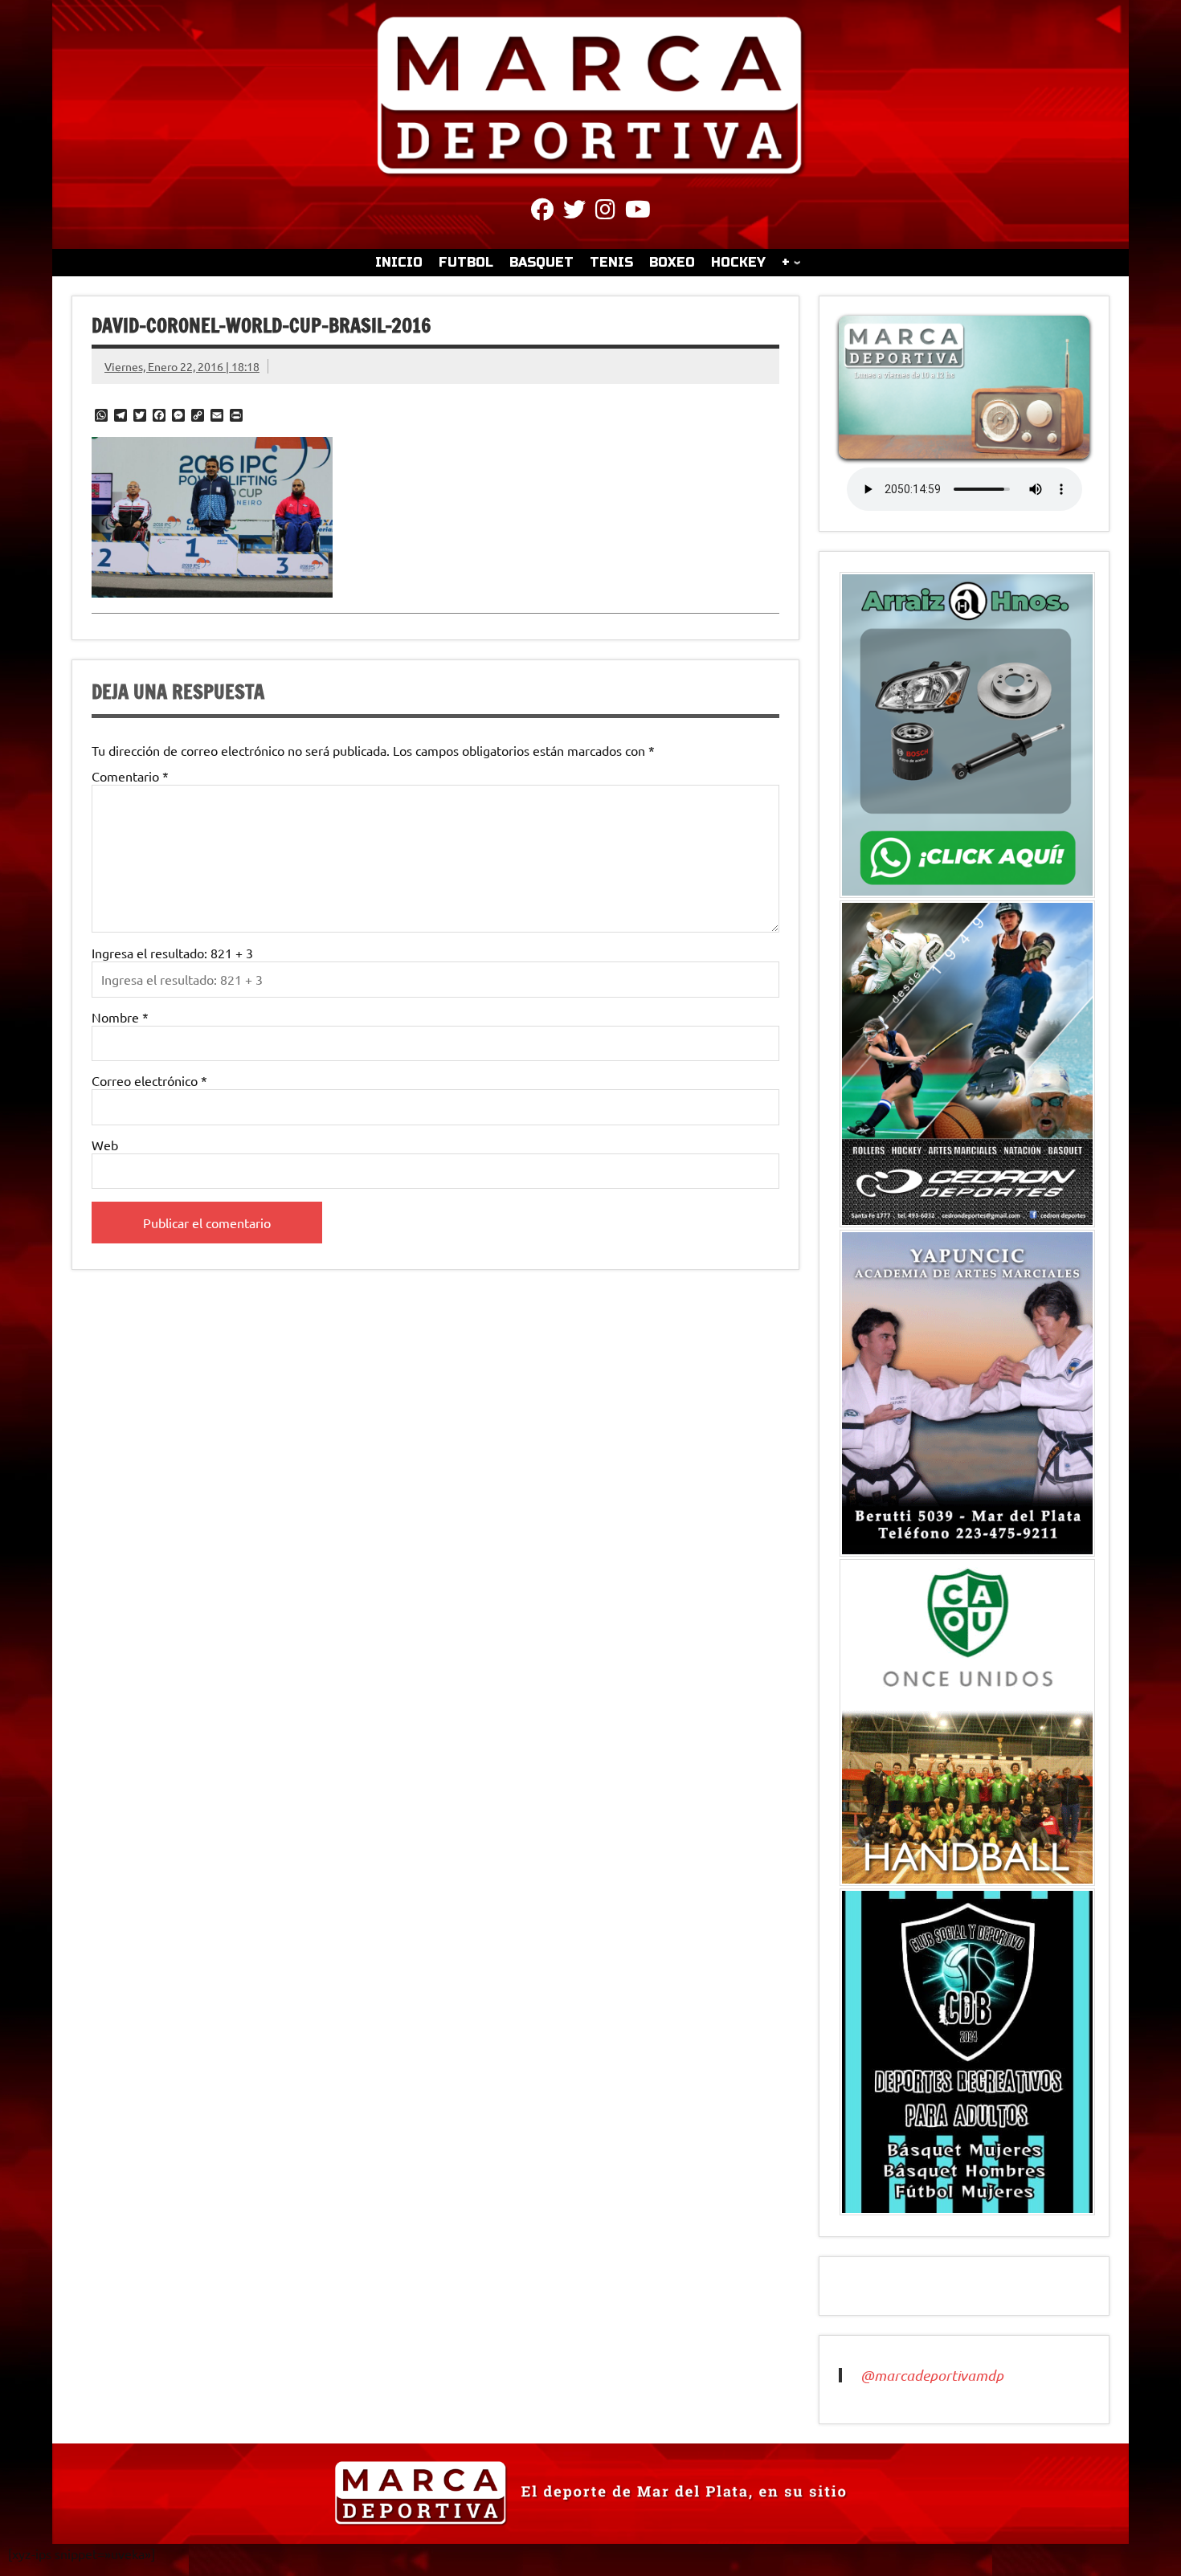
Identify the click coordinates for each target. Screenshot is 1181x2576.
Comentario (130, 776)
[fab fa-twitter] (574, 212)
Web (105, 1145)
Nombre (120, 1017)
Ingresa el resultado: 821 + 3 (172, 953)
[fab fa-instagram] (605, 212)
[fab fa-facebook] (542, 212)
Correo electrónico (149, 1080)
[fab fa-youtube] (638, 212)
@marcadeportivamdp (932, 2375)
